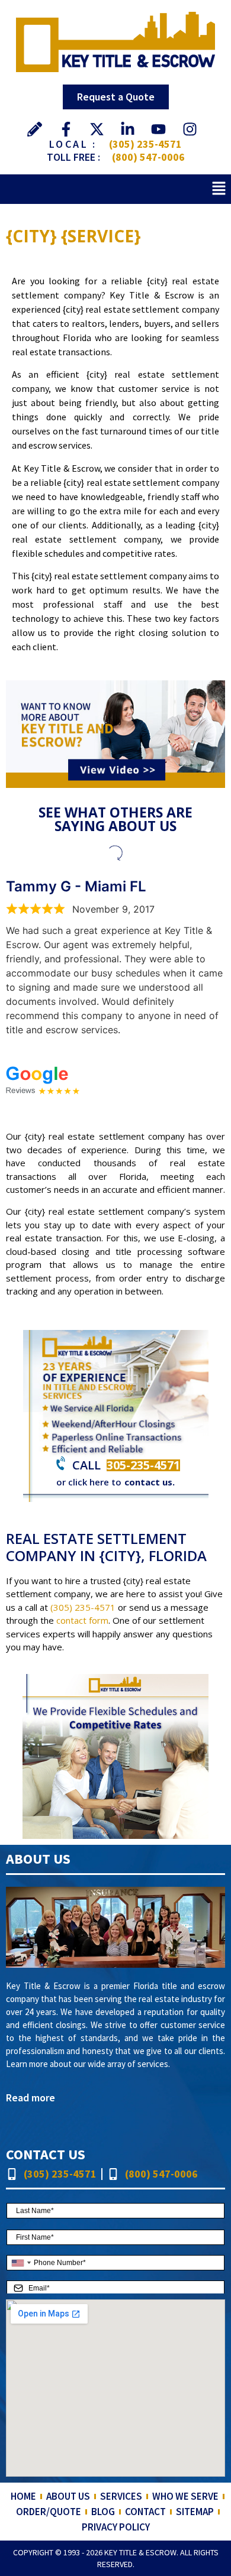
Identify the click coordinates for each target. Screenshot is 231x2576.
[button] (219, 189)
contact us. (150, 1482)
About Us (68, 2496)
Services (121, 2496)
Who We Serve (185, 2496)
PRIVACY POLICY (116, 2527)
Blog (103, 2512)
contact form (82, 1620)
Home (23, 2496)
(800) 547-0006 (148, 157)
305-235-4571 (143, 1465)
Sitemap (195, 2512)
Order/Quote (49, 2512)
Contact (145, 2512)
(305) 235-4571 (145, 144)
